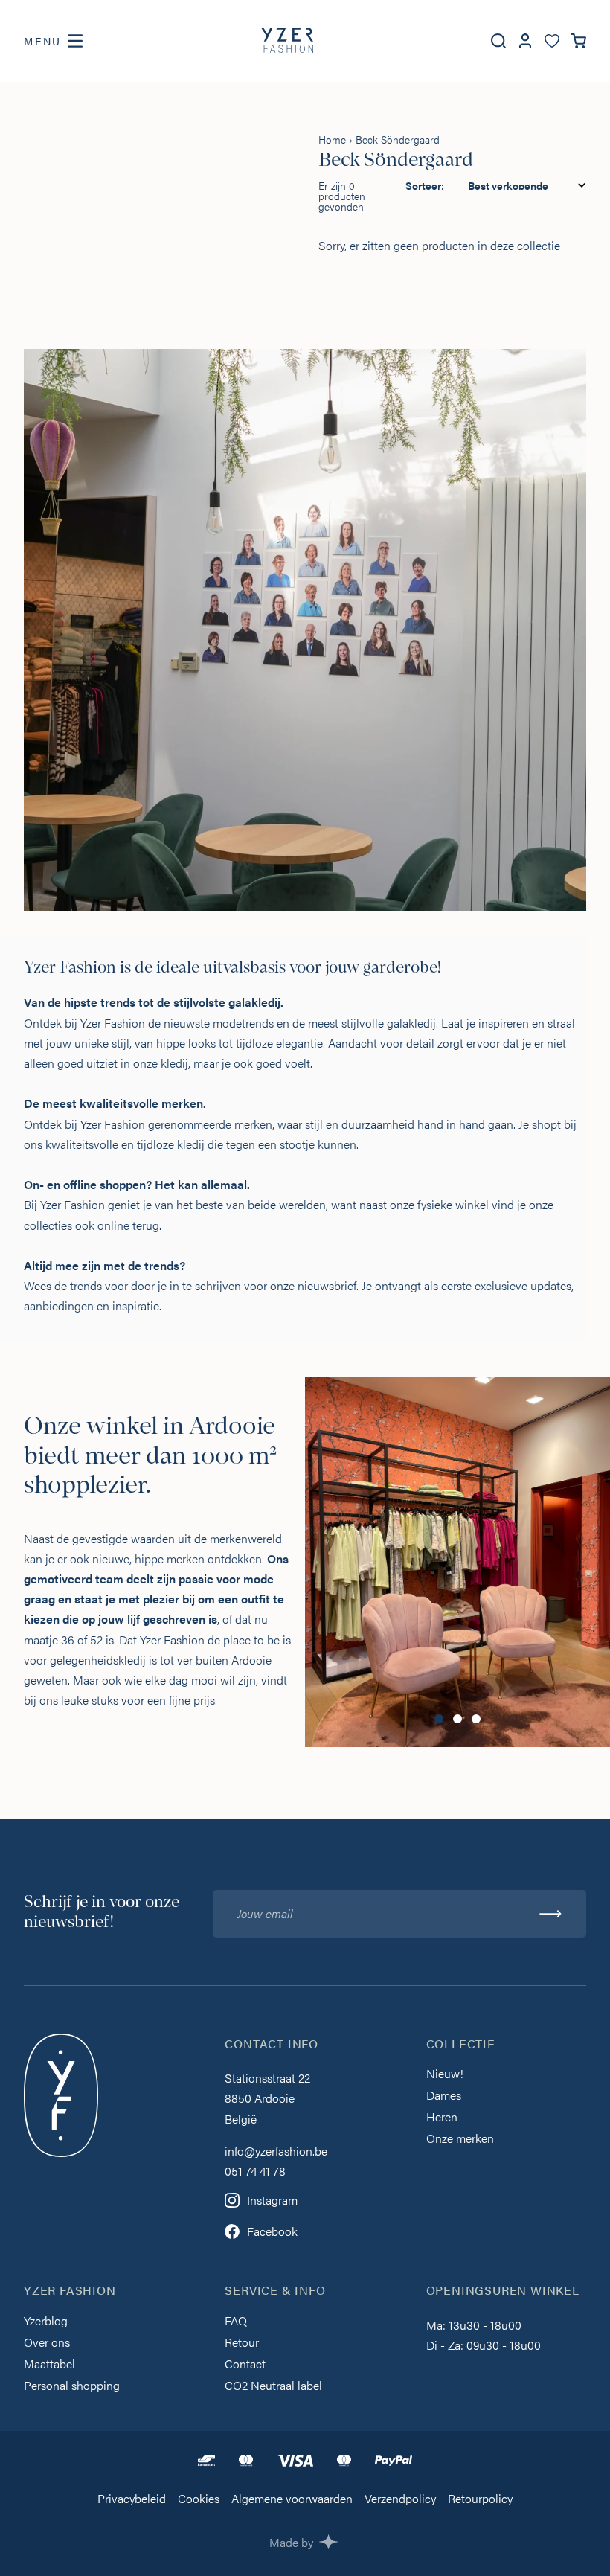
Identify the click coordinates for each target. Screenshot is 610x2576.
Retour (242, 2343)
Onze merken (460, 2140)
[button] (439, 1719)
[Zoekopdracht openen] (498, 41)
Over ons (47, 2343)
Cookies (199, 2500)
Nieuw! (445, 2075)
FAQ (236, 2322)
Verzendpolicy (400, 2500)
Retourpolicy (480, 2500)
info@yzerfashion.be (276, 2151)
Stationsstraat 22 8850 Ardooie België (267, 2098)
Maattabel (49, 2365)
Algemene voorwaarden (292, 2500)
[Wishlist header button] (552, 41)
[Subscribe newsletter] (550, 1914)
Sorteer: (425, 185)
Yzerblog (46, 2322)
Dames (444, 2096)
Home (332, 139)
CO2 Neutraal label (273, 2387)
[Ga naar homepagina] (287, 41)
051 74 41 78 (255, 2171)
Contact (245, 2365)
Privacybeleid (132, 2500)
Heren (442, 2118)
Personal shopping (72, 2387)
